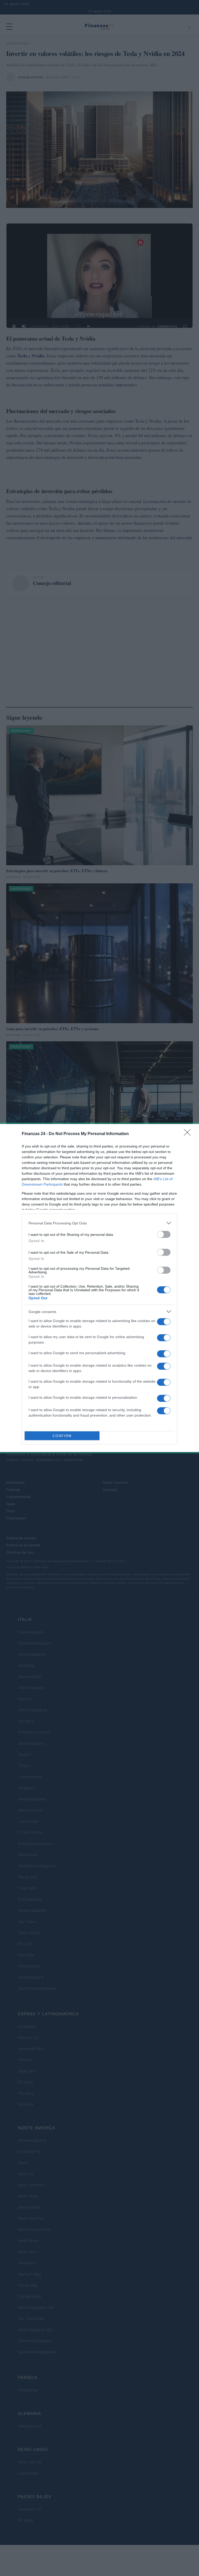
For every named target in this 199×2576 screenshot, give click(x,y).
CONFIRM (62, 1436)
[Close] (189, 1134)
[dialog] (99, 1288)
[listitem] (99, 1223)
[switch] (164, 1234)
